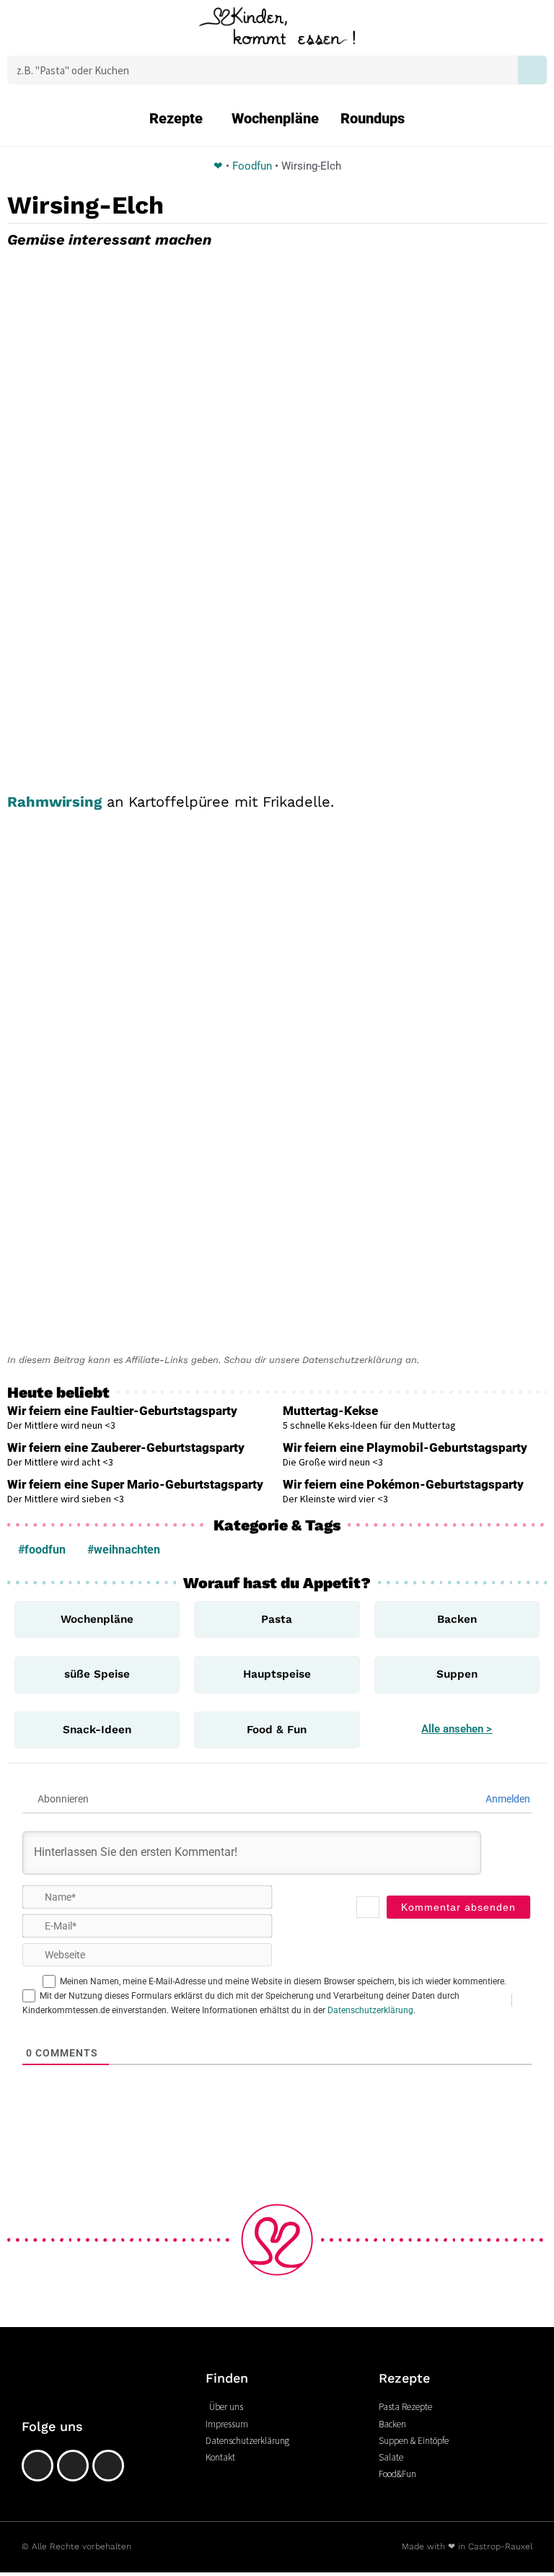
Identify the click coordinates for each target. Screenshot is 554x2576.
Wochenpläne (275, 118)
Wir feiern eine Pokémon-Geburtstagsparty (403, 1484)
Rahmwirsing (54, 802)
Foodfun (252, 166)
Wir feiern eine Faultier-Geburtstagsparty (122, 1411)
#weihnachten (124, 1550)
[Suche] (532, 70)
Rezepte (176, 118)
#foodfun (42, 1550)
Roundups (373, 118)
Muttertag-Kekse (330, 1411)
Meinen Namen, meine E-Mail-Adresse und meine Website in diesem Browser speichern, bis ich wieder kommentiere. (283, 1981)
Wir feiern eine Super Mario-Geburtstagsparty (135, 1484)
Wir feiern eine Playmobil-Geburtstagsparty (405, 1447)
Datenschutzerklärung (370, 2010)
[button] (41, 30)
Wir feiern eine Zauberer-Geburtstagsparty (126, 1447)
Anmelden (507, 1799)
